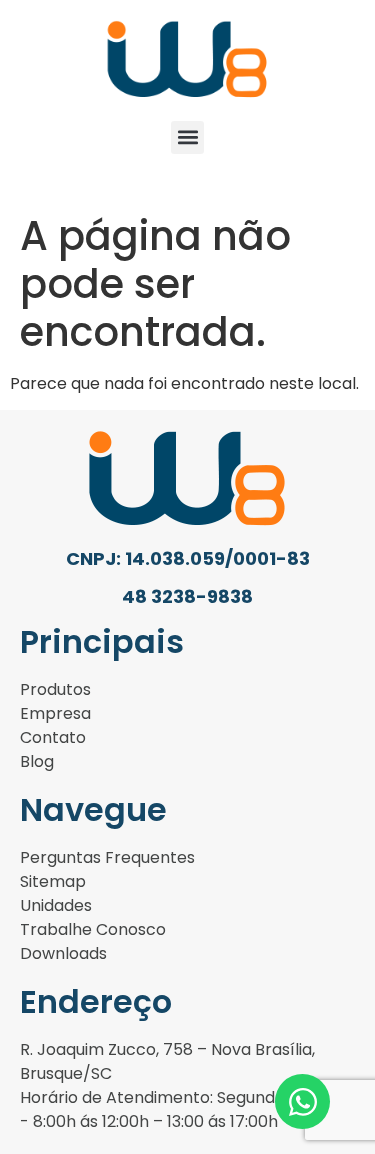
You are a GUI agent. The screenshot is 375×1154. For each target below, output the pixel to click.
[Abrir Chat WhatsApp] (302, 1101)
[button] (187, 137)
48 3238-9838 (187, 596)
